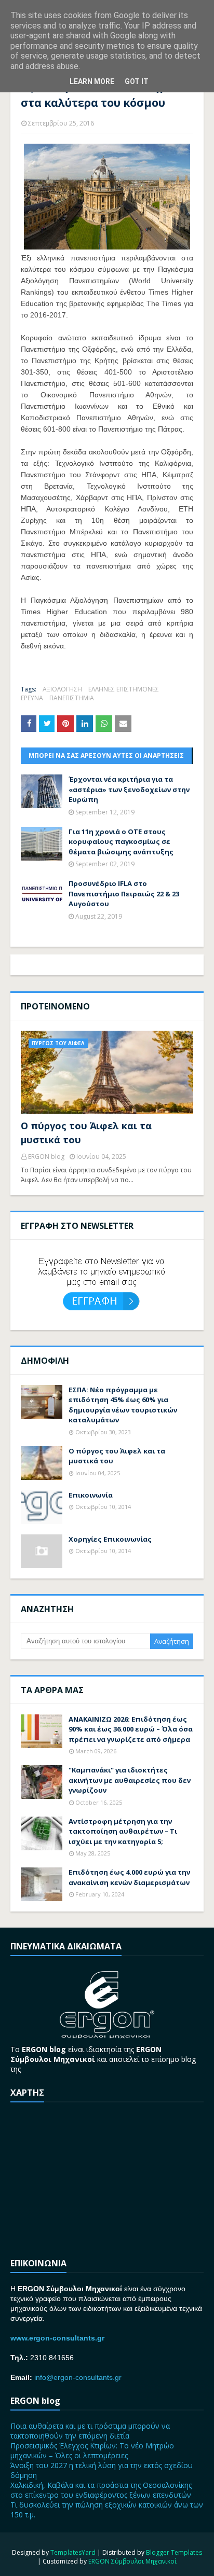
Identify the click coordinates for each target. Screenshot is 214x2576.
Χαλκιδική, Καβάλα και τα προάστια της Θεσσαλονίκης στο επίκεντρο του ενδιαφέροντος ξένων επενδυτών (101, 2490)
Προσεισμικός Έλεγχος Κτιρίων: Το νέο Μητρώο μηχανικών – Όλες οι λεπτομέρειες (92, 2450)
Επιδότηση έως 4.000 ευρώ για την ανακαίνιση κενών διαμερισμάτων (129, 1877)
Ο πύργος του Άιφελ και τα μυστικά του (86, 1133)
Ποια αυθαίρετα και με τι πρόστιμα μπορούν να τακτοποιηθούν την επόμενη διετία (90, 2431)
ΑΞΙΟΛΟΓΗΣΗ (62, 689)
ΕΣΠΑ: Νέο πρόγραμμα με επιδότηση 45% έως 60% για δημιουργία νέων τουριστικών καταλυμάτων (123, 1405)
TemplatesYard (73, 2552)
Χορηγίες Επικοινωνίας (110, 1539)
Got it (137, 81)
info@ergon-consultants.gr (78, 2377)
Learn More (92, 81)
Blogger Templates (174, 2552)
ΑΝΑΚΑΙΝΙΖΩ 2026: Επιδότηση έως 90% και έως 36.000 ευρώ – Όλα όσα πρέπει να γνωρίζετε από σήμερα (131, 1729)
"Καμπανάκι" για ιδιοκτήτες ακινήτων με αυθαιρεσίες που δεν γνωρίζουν (130, 1780)
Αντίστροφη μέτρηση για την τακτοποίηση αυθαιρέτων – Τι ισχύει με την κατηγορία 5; (123, 1831)
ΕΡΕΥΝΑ (32, 698)
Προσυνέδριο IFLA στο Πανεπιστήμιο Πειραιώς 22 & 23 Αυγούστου (124, 894)
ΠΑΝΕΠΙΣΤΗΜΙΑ (72, 698)
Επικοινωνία (91, 1495)
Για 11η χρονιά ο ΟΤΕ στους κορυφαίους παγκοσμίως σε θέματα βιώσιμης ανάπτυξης (121, 842)
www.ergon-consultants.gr (57, 2338)
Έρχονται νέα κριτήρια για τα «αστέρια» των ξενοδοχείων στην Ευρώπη (129, 789)
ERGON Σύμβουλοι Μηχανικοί (132, 2561)
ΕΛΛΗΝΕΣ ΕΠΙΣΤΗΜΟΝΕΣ (124, 689)
